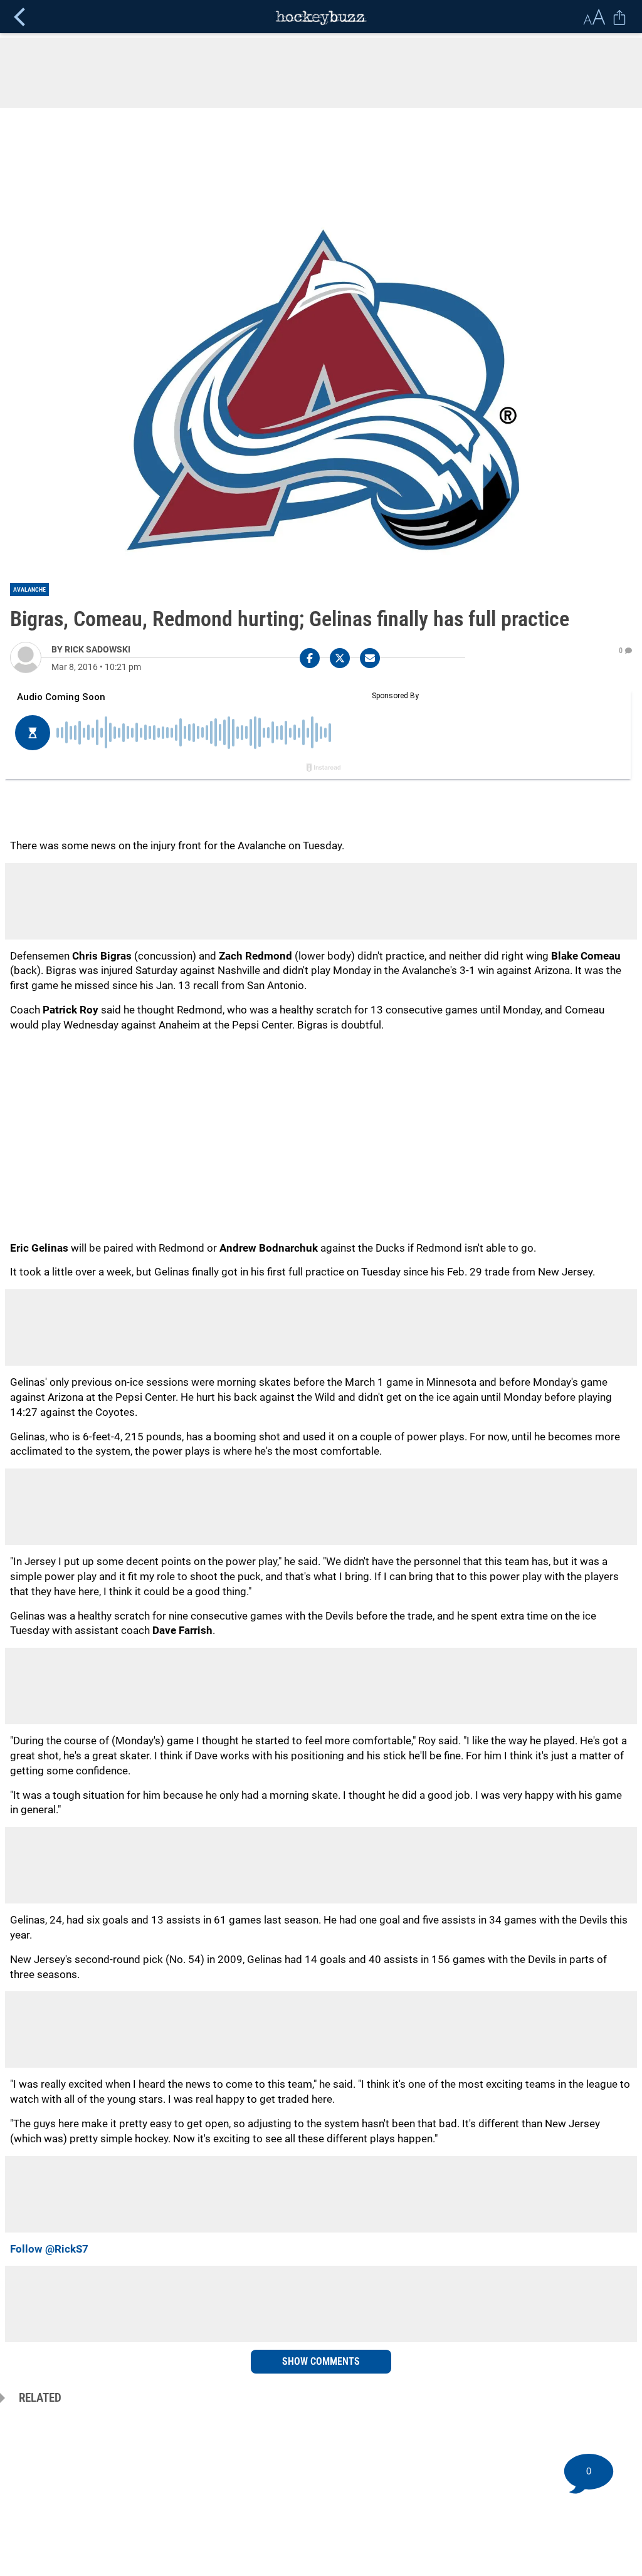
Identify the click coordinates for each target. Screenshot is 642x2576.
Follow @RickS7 (49, 2249)
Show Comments (321, 2361)
